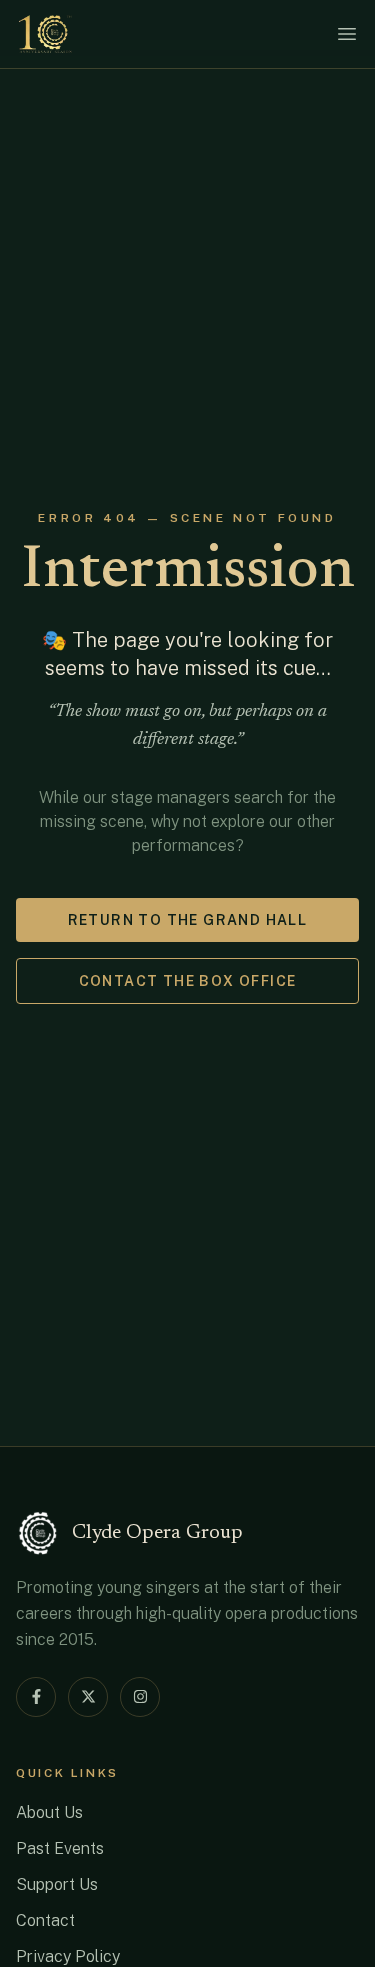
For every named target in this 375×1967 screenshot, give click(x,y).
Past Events (60, 1848)
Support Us (57, 1884)
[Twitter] (88, 1697)
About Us (49, 1812)
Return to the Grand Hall (188, 920)
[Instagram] (140, 1697)
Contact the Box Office (188, 981)
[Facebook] (36, 1697)
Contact (45, 1920)
